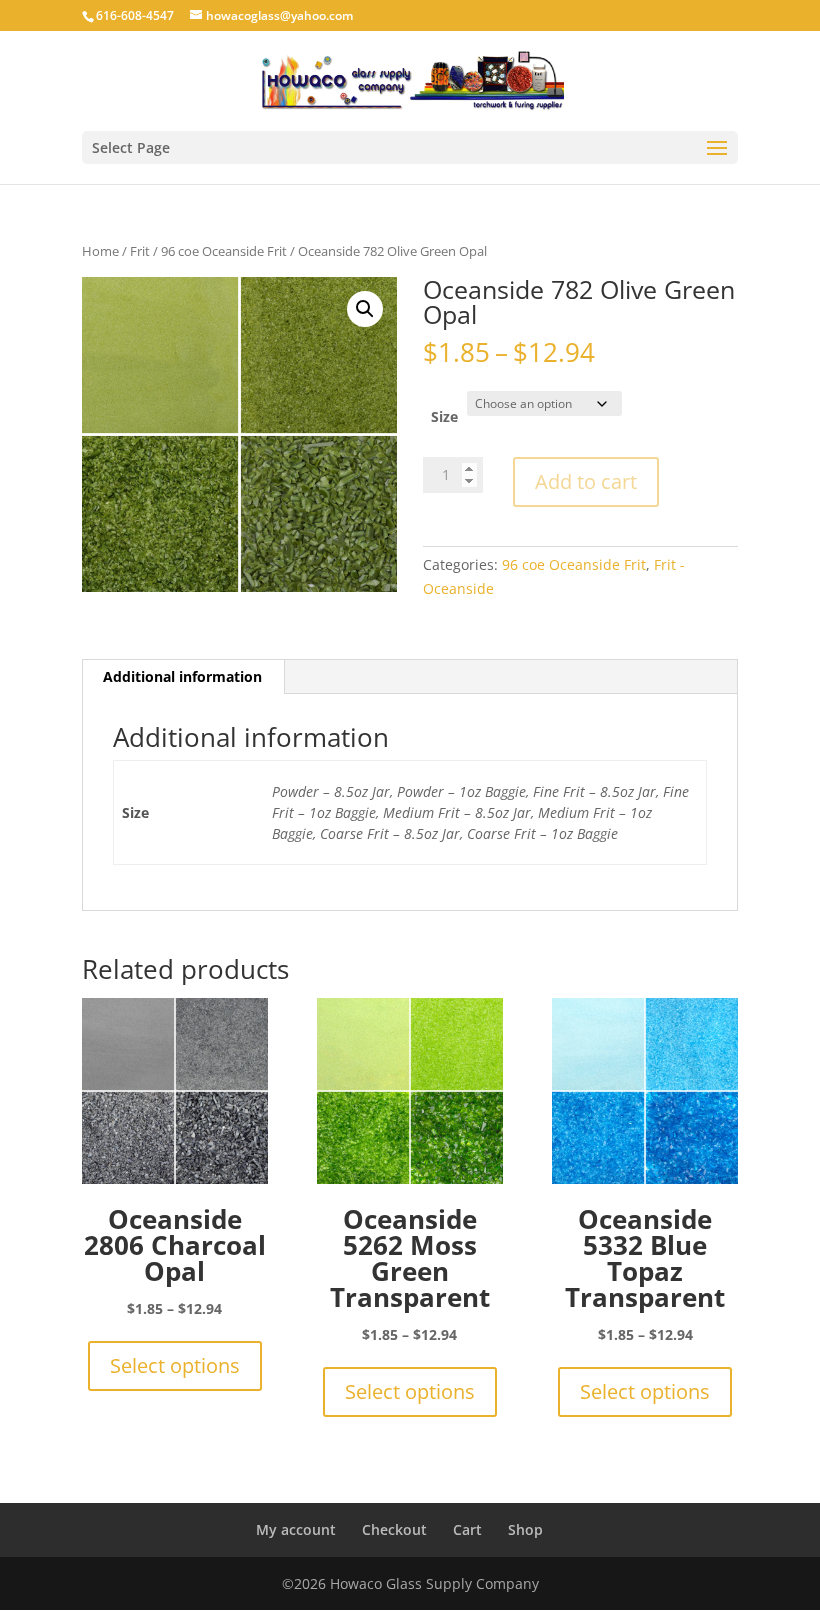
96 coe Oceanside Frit (224, 251)
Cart (467, 1529)
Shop (525, 1529)
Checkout (394, 1529)
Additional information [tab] (182, 676)
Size (444, 416)
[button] (365, 309)
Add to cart (586, 481)
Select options (175, 1365)
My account (296, 1529)
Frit (140, 251)
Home (100, 251)
